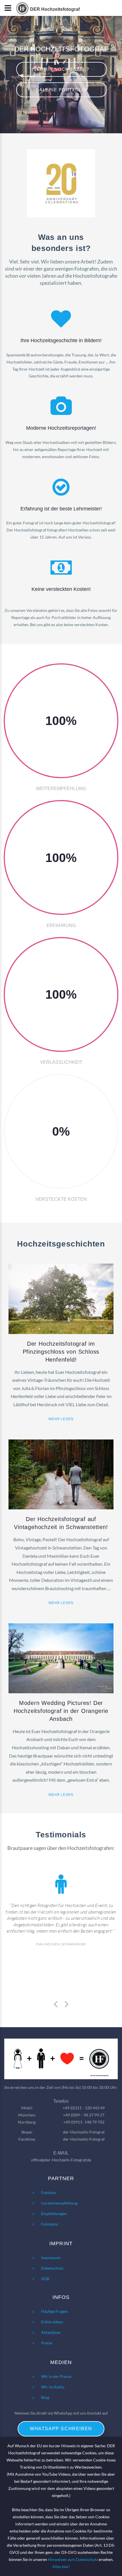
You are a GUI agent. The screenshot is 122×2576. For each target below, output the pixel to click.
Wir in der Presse (56, 2376)
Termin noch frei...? (61, 69)
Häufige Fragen (54, 2311)
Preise (47, 2343)
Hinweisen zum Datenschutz (73, 2559)
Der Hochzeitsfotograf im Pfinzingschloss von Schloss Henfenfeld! (61, 1352)
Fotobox (49, 2192)
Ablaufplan (51, 2332)
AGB (45, 2279)
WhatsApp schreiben (61, 2429)
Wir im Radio (53, 2387)
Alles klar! (61, 2566)
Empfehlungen (54, 2214)
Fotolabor (50, 2224)
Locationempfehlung (59, 2203)
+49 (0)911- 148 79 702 (84, 2122)
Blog (45, 2397)
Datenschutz (52, 2268)
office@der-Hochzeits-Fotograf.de (61, 2160)
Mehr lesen (61, 1419)
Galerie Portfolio (62, 90)
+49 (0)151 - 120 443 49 (84, 2108)
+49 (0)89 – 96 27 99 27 (84, 2115)
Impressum (51, 2258)
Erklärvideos (52, 2322)
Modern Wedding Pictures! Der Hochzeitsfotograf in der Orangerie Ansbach (61, 1711)
